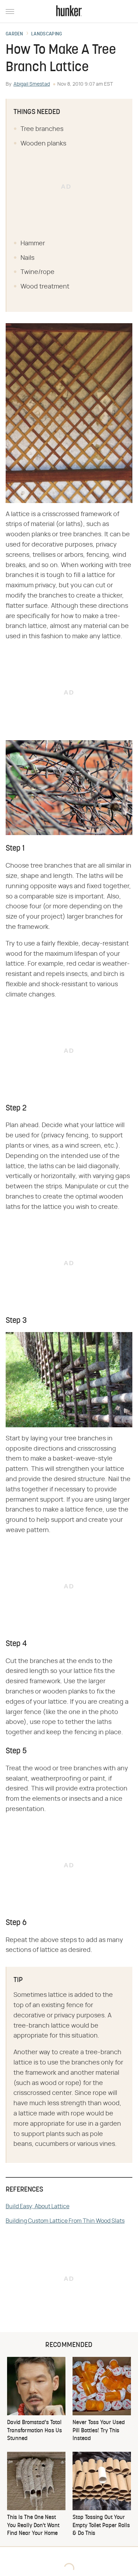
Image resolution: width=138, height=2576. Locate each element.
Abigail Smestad (32, 84)
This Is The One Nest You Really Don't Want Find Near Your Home (33, 2526)
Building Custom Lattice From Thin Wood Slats (65, 2221)
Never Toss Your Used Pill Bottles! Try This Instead (99, 2431)
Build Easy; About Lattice (38, 2206)
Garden (15, 34)
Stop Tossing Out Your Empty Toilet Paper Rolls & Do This (101, 2526)
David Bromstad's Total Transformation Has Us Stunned (34, 2431)
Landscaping (47, 34)
